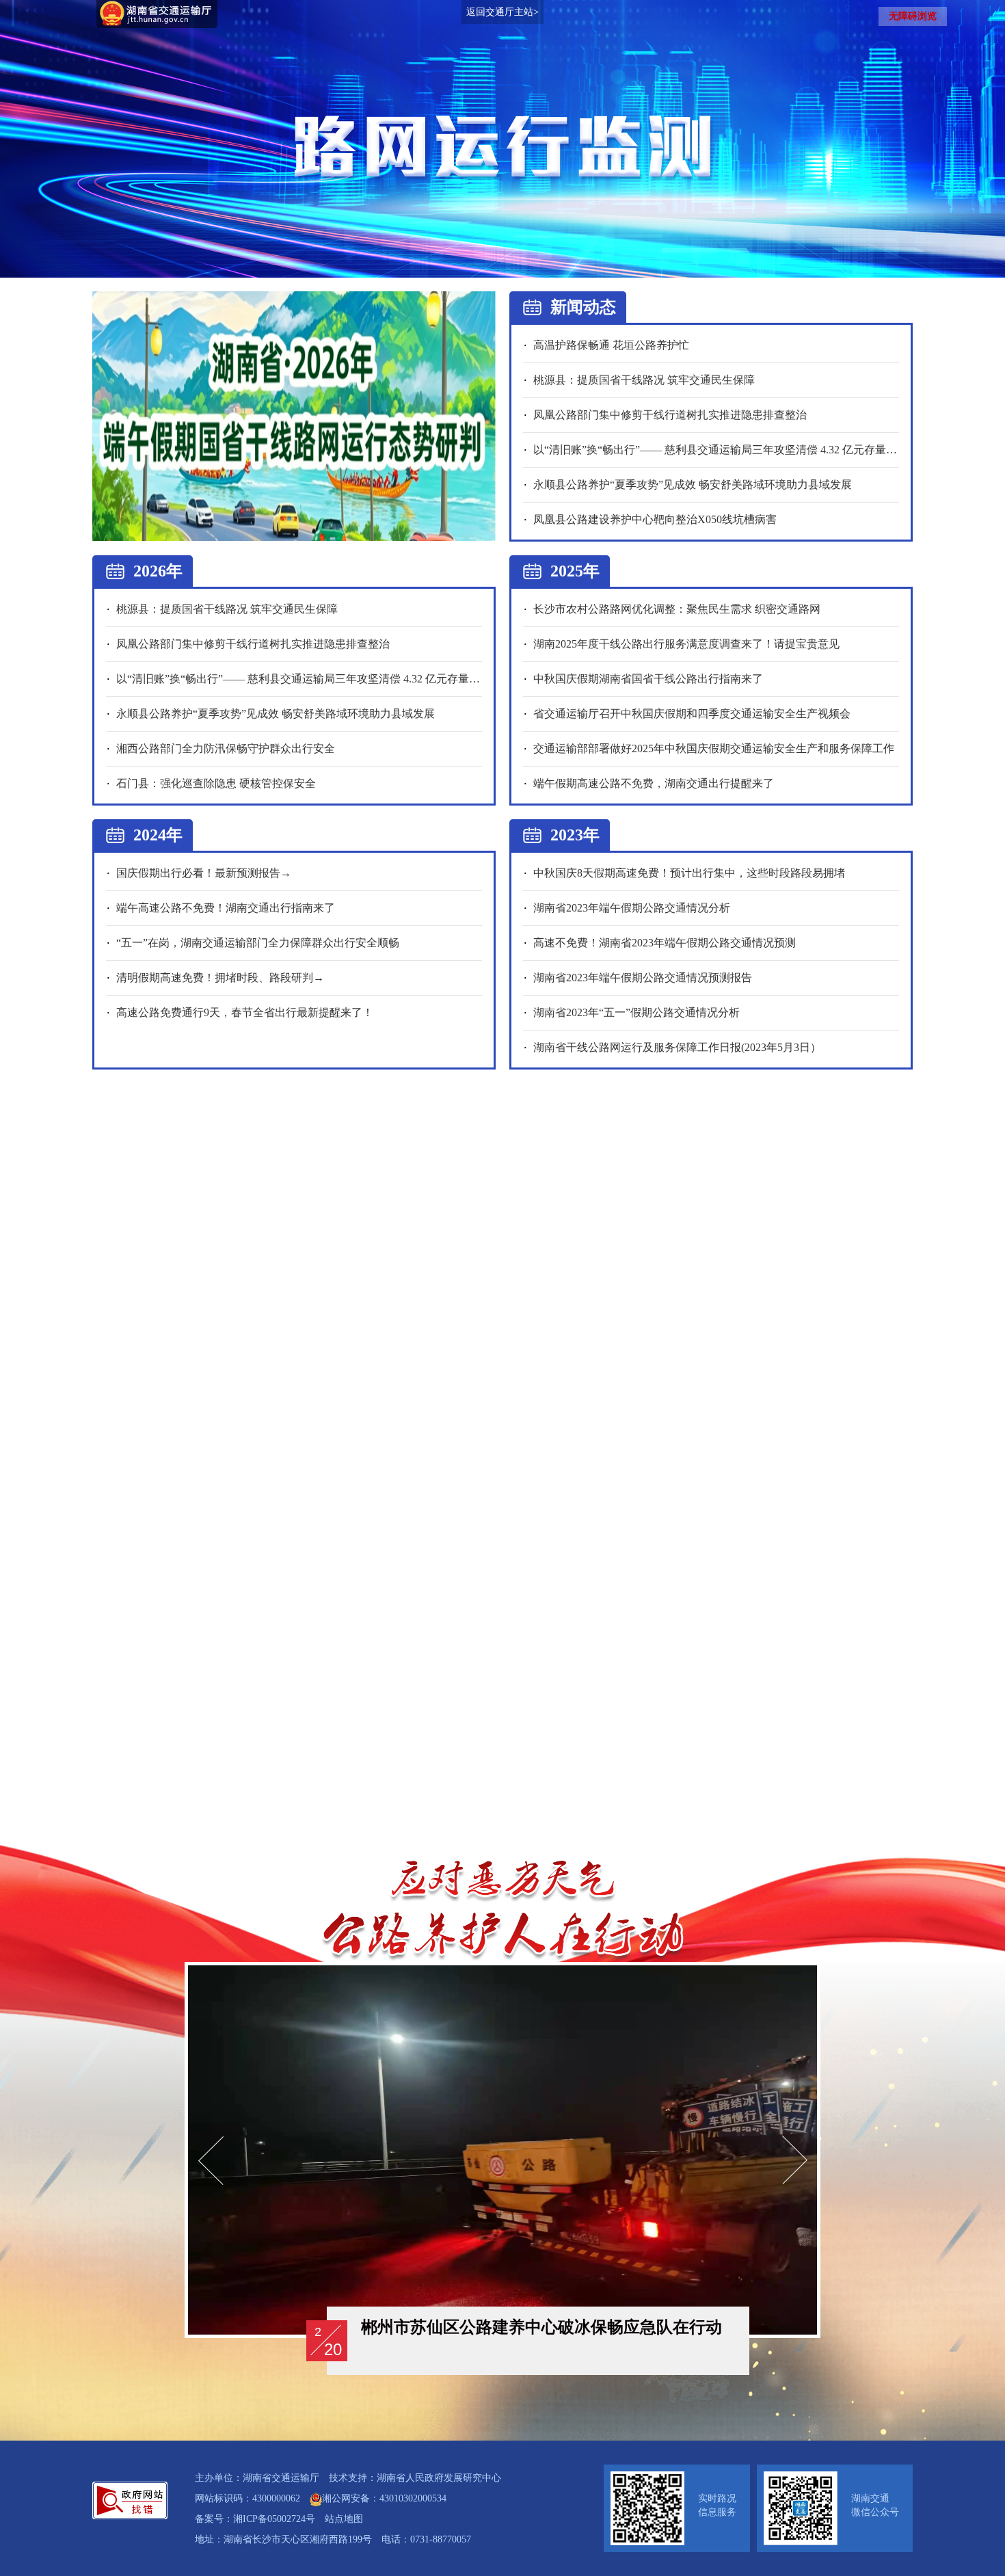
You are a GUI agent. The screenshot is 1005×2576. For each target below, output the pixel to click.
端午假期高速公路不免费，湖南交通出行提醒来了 (654, 783)
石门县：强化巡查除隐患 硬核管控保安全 (216, 783)
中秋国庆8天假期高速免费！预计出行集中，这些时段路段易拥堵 (689, 873)
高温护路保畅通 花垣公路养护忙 (611, 345)
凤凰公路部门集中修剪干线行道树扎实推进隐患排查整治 (670, 415)
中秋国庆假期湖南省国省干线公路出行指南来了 (648, 679)
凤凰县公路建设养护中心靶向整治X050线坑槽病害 (655, 519)
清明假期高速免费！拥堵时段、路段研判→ (220, 978)
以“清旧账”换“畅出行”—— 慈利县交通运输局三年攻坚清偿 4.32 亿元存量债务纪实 (732, 450)
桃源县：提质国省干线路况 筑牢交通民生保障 (644, 380)
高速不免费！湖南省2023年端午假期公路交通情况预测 (665, 943)
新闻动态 (583, 307)
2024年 (158, 835)
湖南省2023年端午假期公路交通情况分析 (632, 908)
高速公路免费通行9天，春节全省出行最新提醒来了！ (245, 1012)
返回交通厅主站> (502, 12)
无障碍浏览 (913, 16)
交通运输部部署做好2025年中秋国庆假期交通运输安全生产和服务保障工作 (714, 748)
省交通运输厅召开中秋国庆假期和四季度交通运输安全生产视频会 (692, 714)
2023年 (575, 835)
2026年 (158, 571)
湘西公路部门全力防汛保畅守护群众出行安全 (226, 748)
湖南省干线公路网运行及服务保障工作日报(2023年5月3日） (677, 1047)
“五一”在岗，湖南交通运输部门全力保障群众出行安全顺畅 (258, 943)
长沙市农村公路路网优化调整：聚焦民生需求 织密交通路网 (677, 609)
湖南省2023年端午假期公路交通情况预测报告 (643, 978)
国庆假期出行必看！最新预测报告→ (204, 873)
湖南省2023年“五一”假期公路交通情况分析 (636, 1012)
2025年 (575, 571)
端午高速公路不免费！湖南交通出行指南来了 (226, 908)
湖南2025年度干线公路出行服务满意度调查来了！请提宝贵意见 (686, 644)
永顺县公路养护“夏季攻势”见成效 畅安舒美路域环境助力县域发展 (693, 484)
